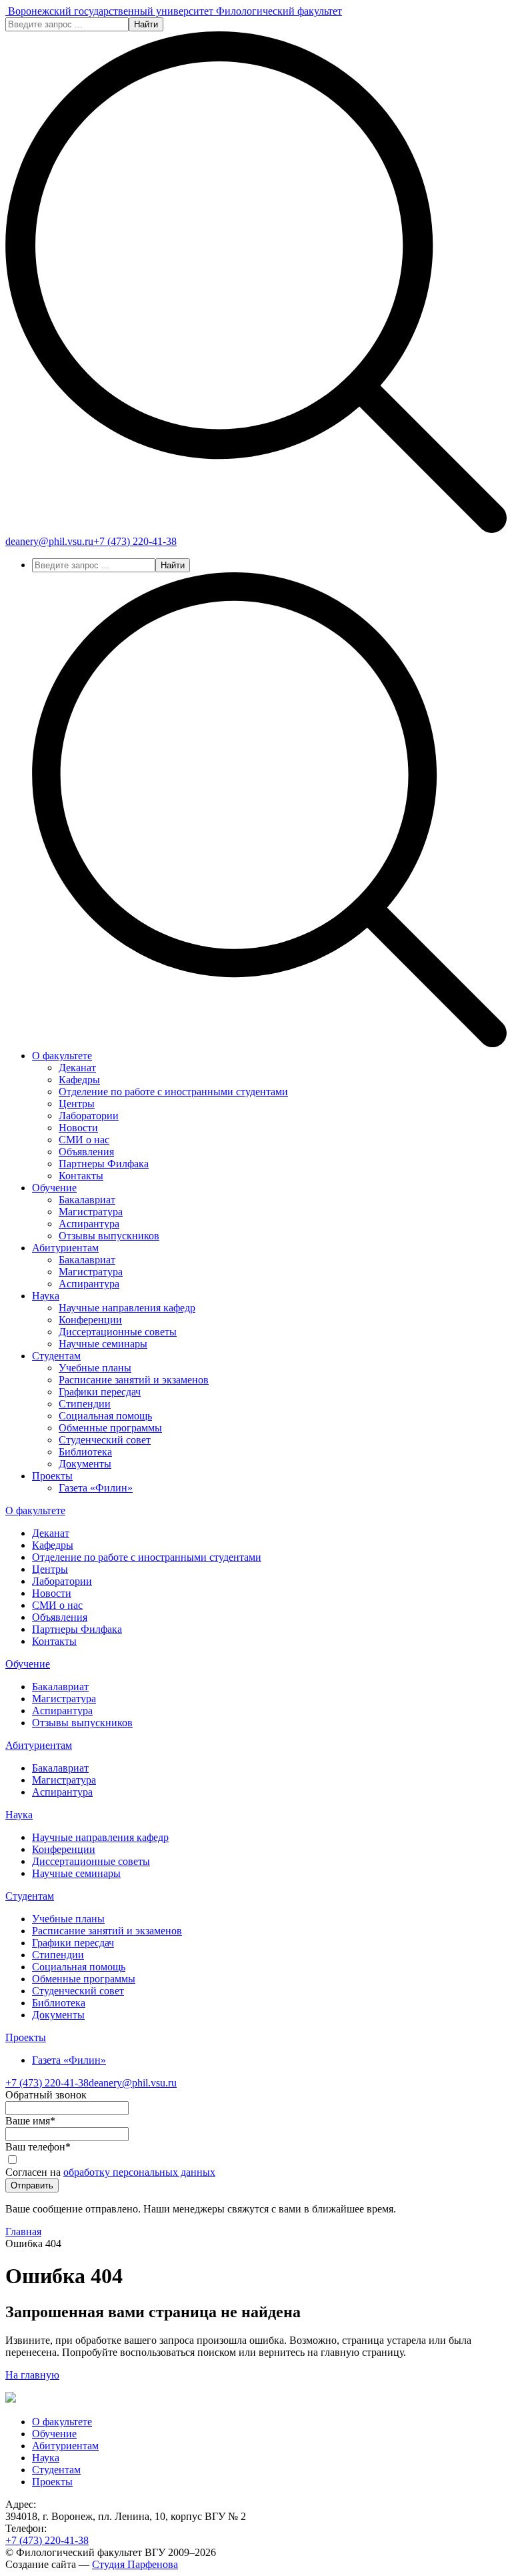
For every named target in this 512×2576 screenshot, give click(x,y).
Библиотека (85, 1452)
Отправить (32, 2185)
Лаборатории (89, 1116)
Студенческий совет (105, 1440)
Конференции (90, 1320)
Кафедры (79, 1080)
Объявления (86, 1152)
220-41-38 (135, 541)
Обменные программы (110, 1428)
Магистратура (91, 1212)
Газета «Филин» (96, 1488)
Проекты (52, 1476)
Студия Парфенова (135, 2564)
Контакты (81, 1176)
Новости (78, 1128)
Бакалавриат (87, 1200)
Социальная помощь (105, 1416)
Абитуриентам (65, 1248)
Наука (46, 1296)
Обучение (54, 1188)
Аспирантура (89, 1224)
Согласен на (110, 2172)
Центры (77, 1104)
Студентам (56, 1356)
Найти (146, 24)
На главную (32, 2375)
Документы (85, 1464)
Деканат (77, 1068)
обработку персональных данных (139, 2172)
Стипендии (85, 1404)
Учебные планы (95, 1368)
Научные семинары (103, 1344)
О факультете (62, 1056)
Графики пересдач (100, 1392)
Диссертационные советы (118, 1332)
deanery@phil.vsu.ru (49, 541)
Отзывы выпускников (109, 1236)
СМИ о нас (84, 1140)
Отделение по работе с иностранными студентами (173, 1092)
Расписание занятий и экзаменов (134, 1380)
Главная (23, 2231)
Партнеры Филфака (104, 1164)
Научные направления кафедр (127, 1308)
